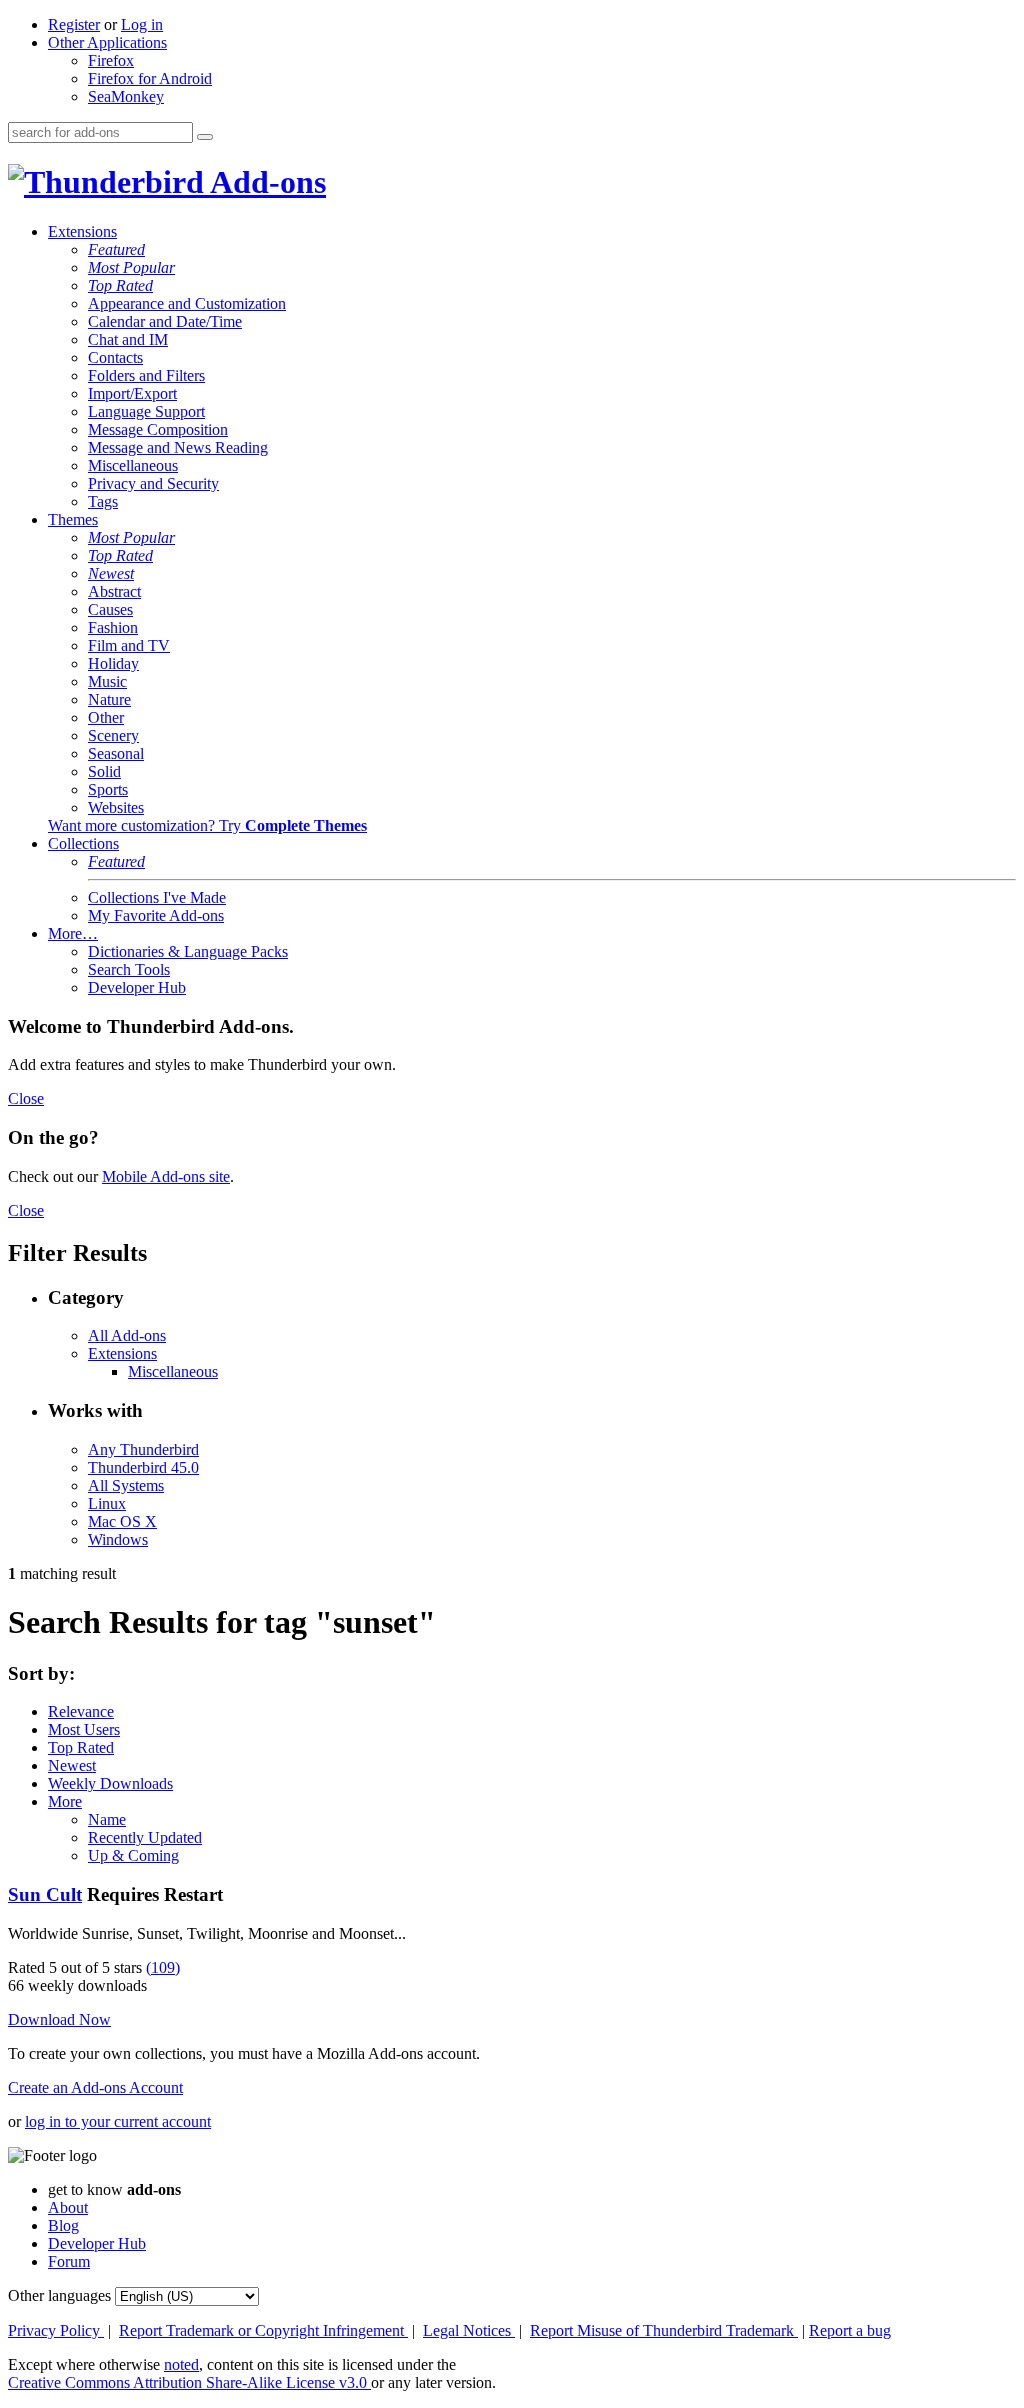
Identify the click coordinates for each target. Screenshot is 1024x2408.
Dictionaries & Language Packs (188, 951)
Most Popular (131, 267)
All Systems (126, 1485)
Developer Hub (137, 987)
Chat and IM (128, 339)
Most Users (84, 1729)
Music (107, 681)
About (68, 2207)
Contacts (115, 357)
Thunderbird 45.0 (143, 1467)
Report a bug (850, 2330)
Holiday (113, 663)
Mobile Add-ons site (166, 1176)
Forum (69, 2261)
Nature (109, 699)
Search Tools (129, 969)
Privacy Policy (56, 2330)
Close (26, 1098)
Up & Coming (133, 1855)
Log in (142, 24)
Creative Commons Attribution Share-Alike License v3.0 (189, 2382)
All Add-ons (127, 1335)
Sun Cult (45, 1894)
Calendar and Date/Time (165, 321)
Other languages (59, 2295)
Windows (118, 1539)
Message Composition (158, 429)
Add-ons (265, 182)
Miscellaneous (133, 465)
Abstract (114, 591)
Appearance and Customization (187, 303)
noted (181, 2364)
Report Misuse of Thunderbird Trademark (664, 2330)
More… (73, 933)
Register (74, 24)
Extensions (82, 231)
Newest (111, 573)
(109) (163, 1967)
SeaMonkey (126, 96)
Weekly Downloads (110, 1783)
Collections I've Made (157, 897)
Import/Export (132, 393)
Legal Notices (469, 2330)
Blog (63, 2225)
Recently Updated (145, 1837)
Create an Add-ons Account (95, 2087)
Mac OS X (122, 1521)
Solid (104, 771)
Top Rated (120, 285)
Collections (83, 843)
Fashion (113, 627)
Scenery (113, 735)
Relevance (81, 1711)
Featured (116, 249)
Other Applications (107, 42)
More (65, 1801)
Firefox (111, 60)
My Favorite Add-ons (156, 915)
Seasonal (116, 753)
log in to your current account (118, 2121)
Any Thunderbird (143, 1449)
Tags (103, 501)
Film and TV (129, 645)
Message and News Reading (178, 447)
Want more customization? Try (207, 825)
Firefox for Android (150, 78)
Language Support (146, 411)
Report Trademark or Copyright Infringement (263, 2330)
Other (106, 717)
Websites (116, 807)
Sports (108, 789)
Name (107, 1819)
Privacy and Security (153, 483)
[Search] (205, 137)
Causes (110, 609)
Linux (107, 1503)
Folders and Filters (146, 375)
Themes (73, 519)
